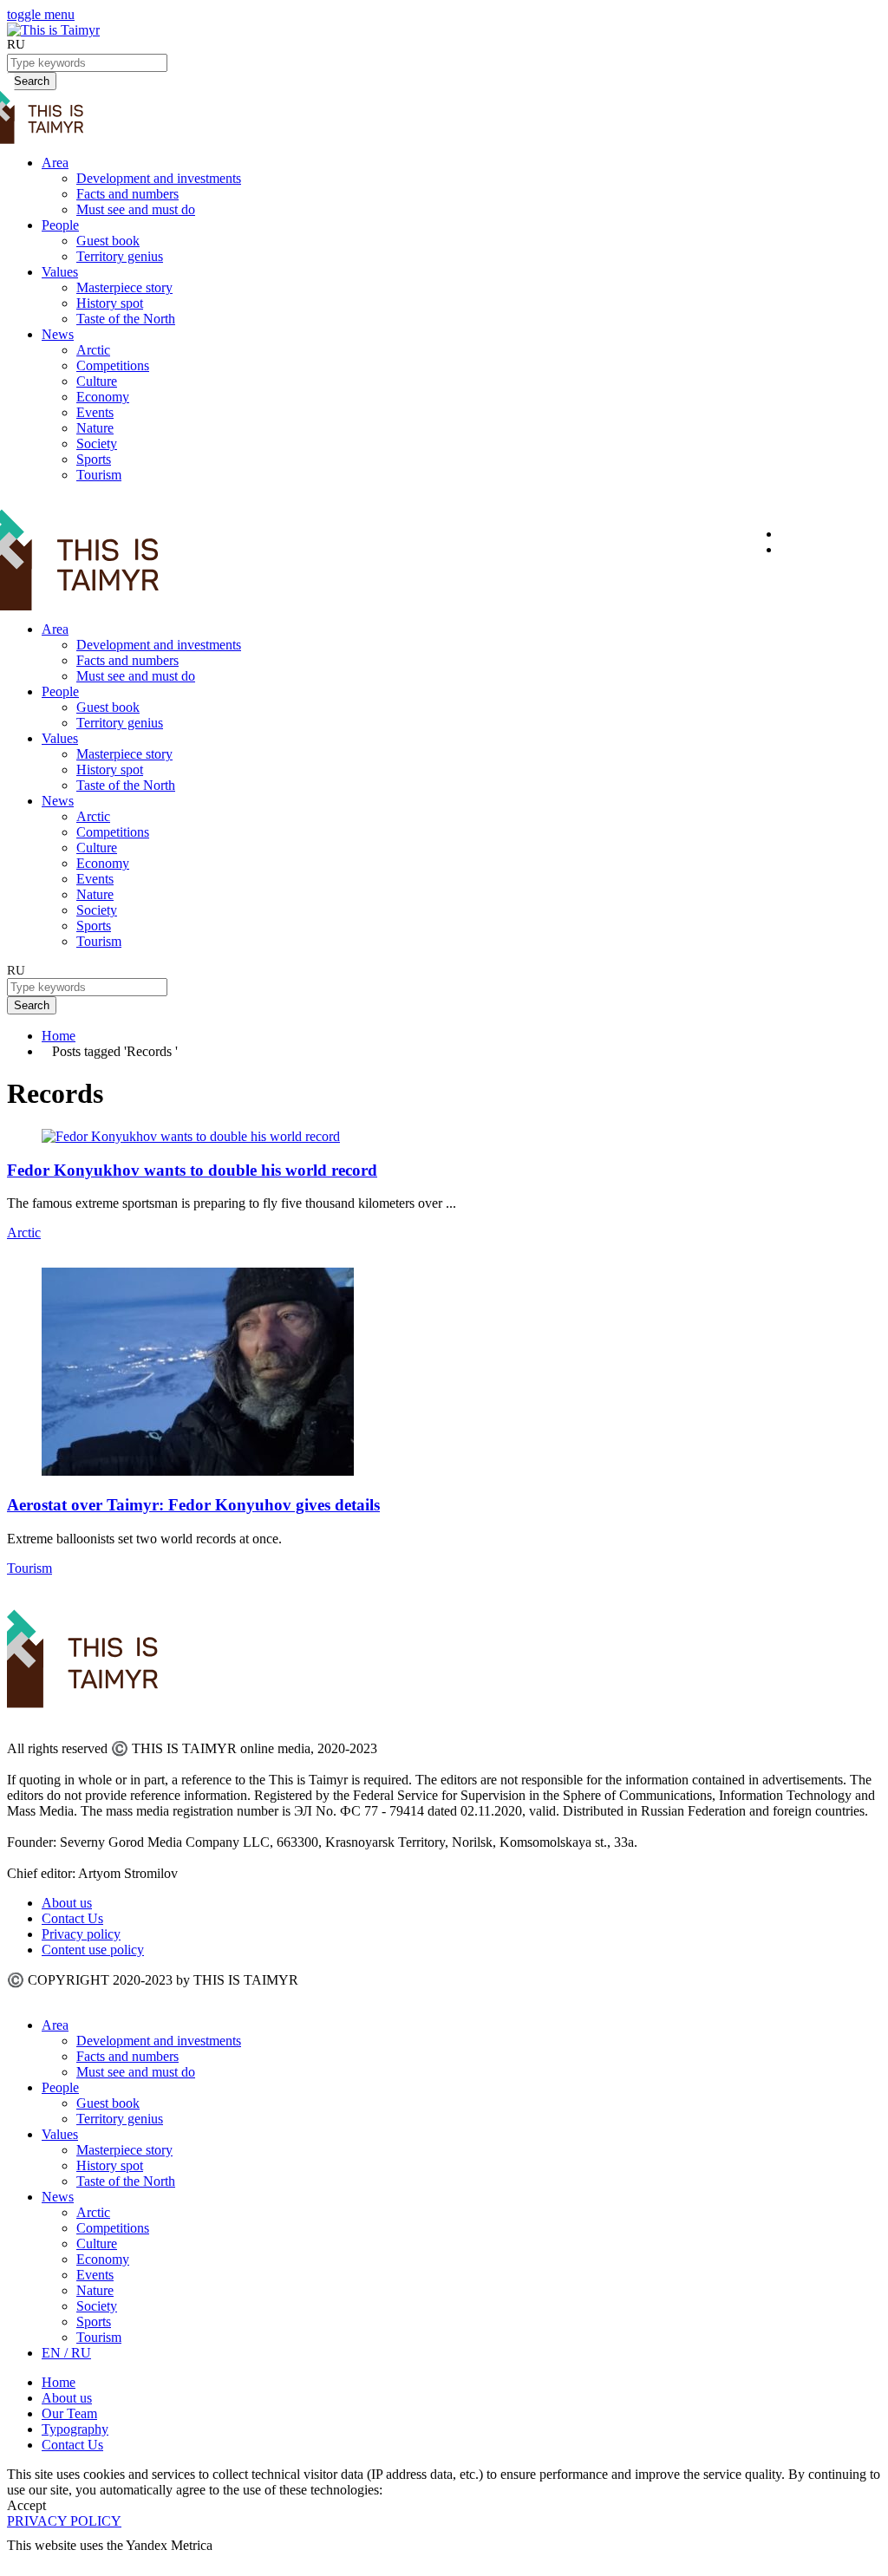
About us (67, 1903)
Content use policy (93, 1950)
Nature (95, 428)
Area (55, 163)
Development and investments (159, 178)
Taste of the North (126, 319)
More (23, 2561)
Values (60, 272)
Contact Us (72, 1918)
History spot (110, 303)
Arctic (93, 350)
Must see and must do (136, 209)
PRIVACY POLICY (64, 2521)
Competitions (113, 365)
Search (32, 1005)
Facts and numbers (127, 194)
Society (97, 443)
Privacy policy (81, 1934)
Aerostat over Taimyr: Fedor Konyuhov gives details (193, 1505)
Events (95, 412)
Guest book (108, 241)
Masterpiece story (124, 287)
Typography (75, 2429)
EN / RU (66, 2353)
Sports (94, 459)
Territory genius (120, 256)
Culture (97, 381)
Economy (103, 397)
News (58, 334)
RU (16, 44)
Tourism (99, 475)
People (60, 225)
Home (59, 1036)
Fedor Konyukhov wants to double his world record (192, 1170)
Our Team (69, 2413)
